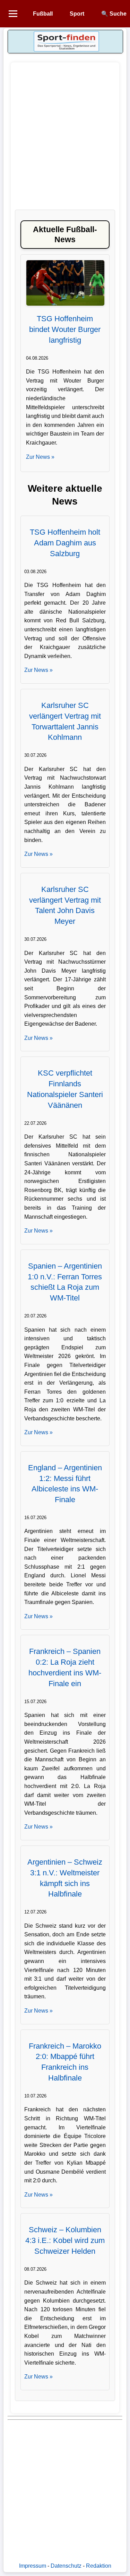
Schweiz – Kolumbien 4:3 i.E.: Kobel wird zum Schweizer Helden (65, 2240)
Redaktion (99, 2566)
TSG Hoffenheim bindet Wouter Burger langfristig (65, 329)
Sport (77, 14)
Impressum (33, 2566)
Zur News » (40, 457)
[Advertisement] (65, 139)
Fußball (43, 14)
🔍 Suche (114, 14)
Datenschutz (66, 2566)
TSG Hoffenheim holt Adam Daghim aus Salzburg (65, 543)
